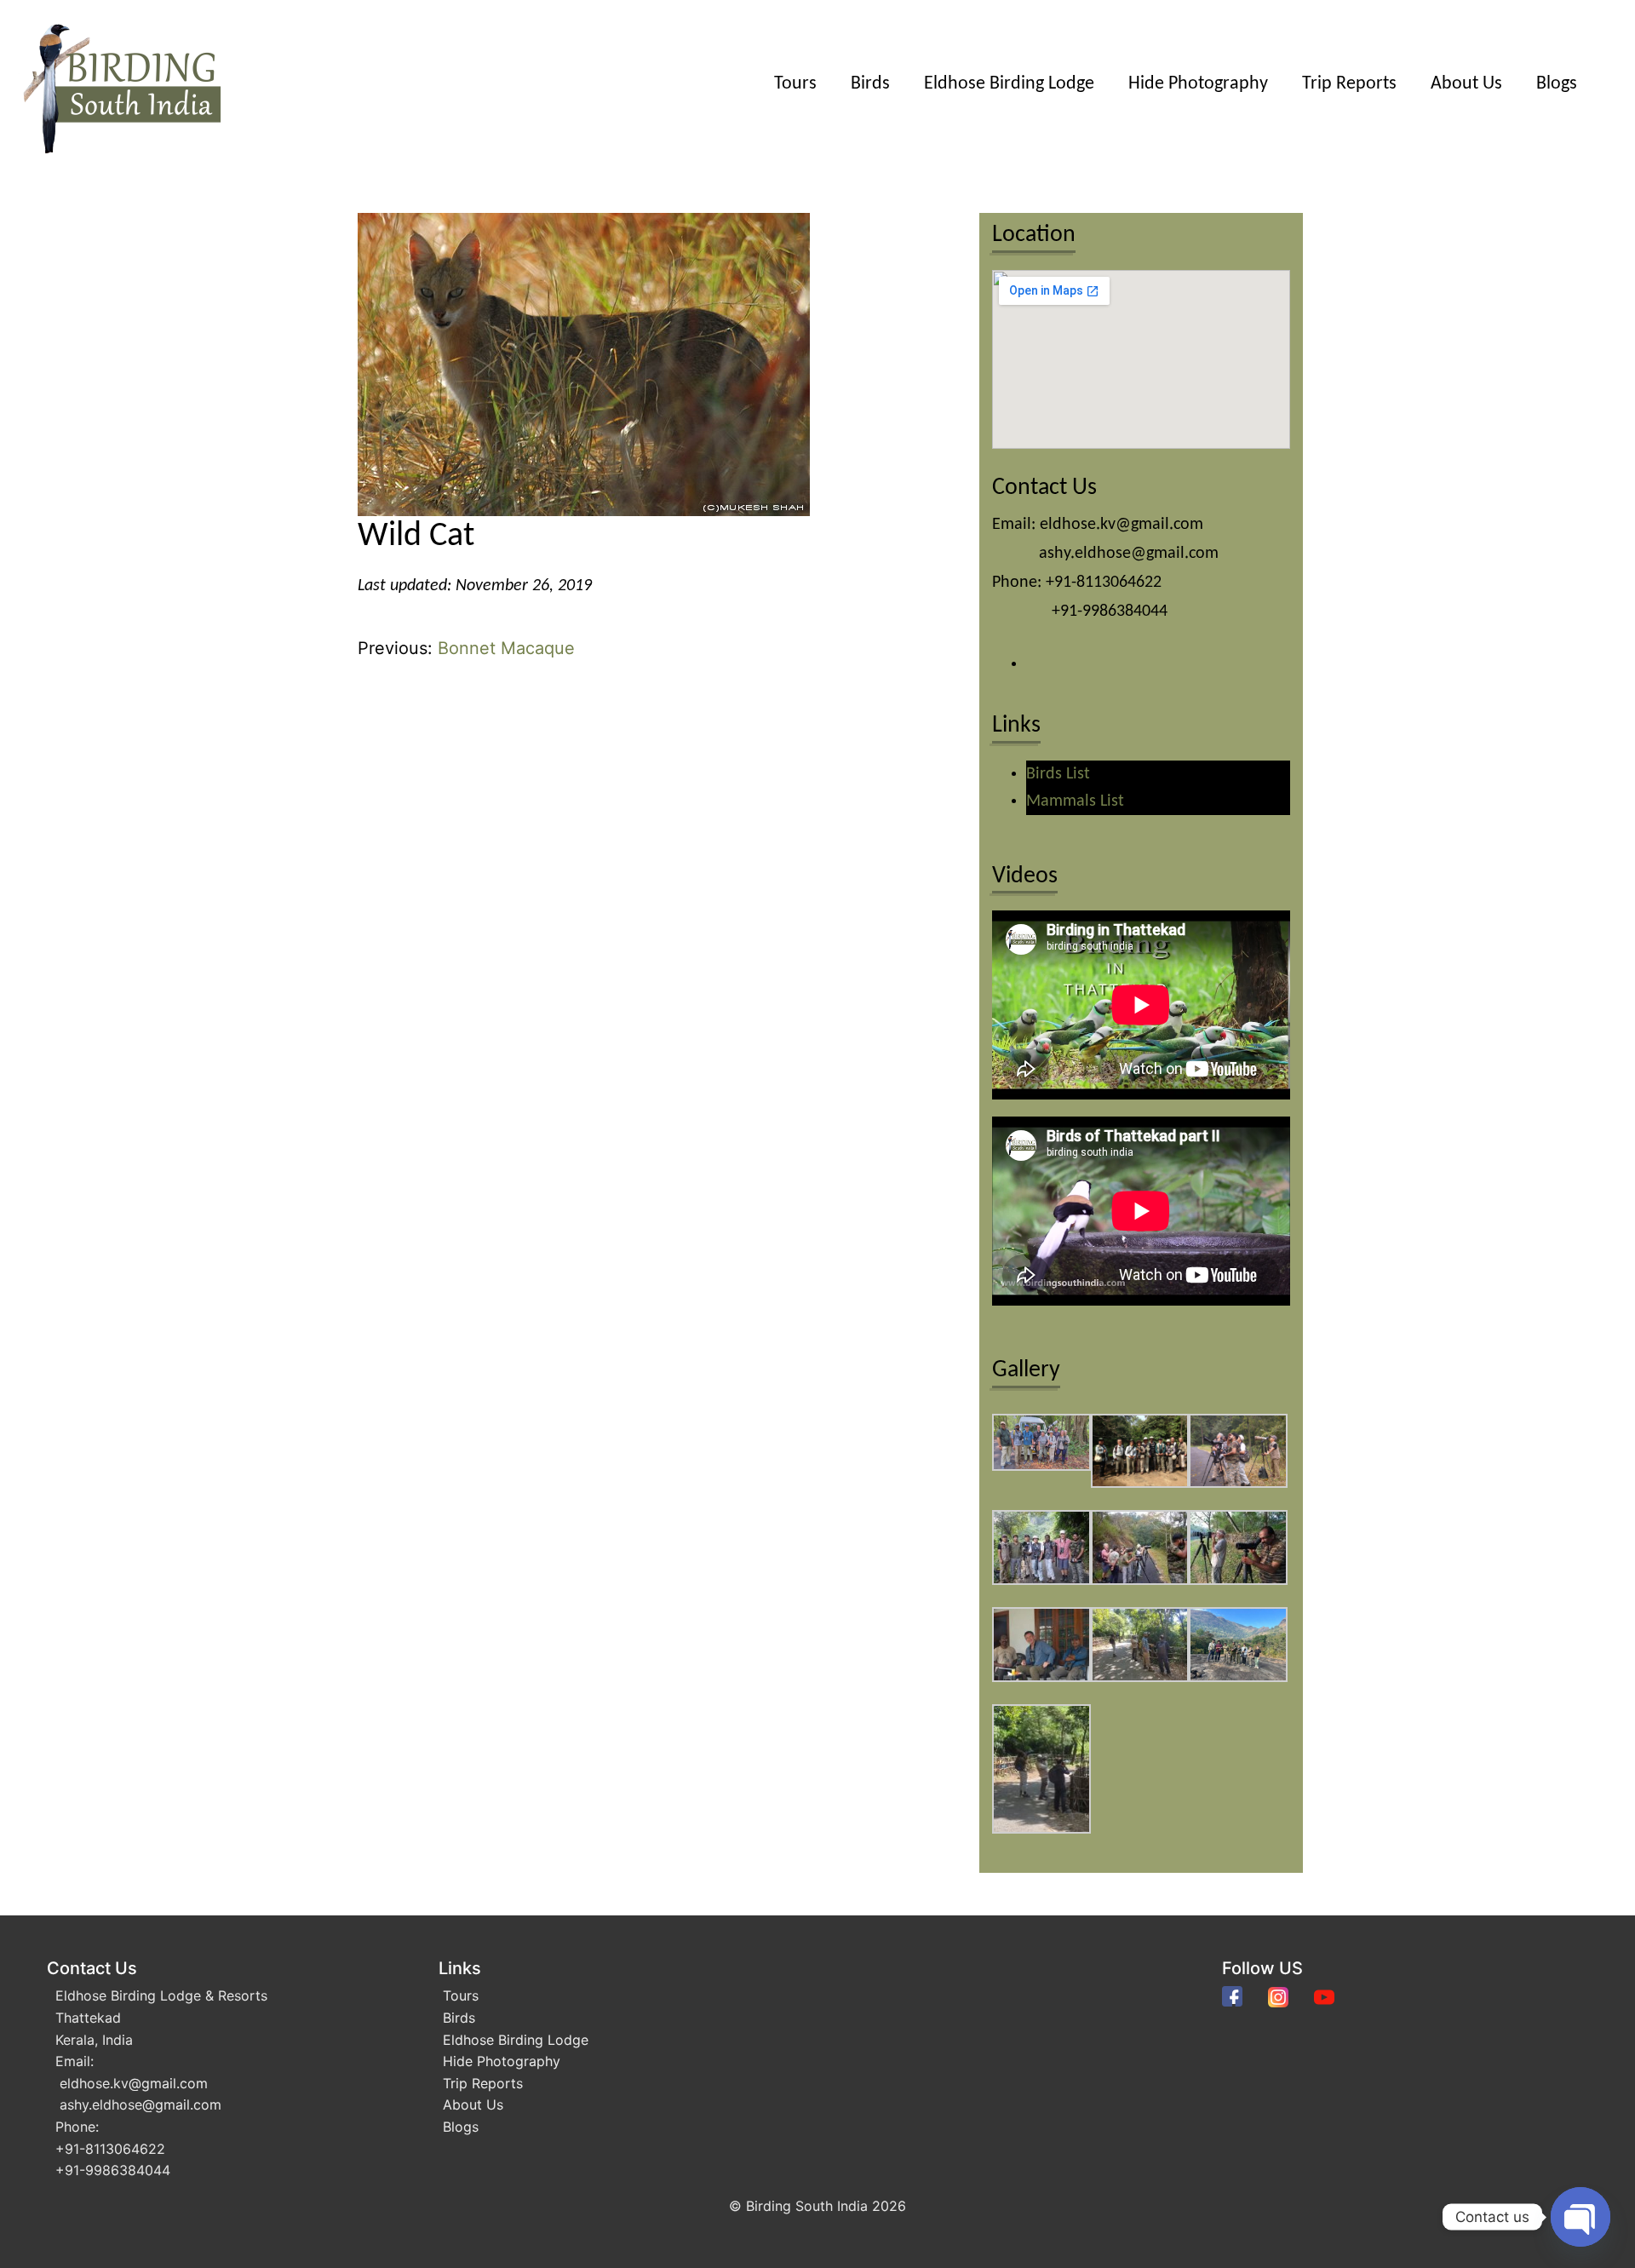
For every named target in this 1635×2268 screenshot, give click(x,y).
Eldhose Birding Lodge (1009, 84)
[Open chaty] (1580, 2217)
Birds (870, 84)
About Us (1466, 84)
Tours (795, 84)
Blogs (1557, 84)
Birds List (1058, 774)
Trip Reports (1349, 84)
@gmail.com (168, 2083)
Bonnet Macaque (506, 648)
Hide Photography (1198, 84)
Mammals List (1075, 801)
